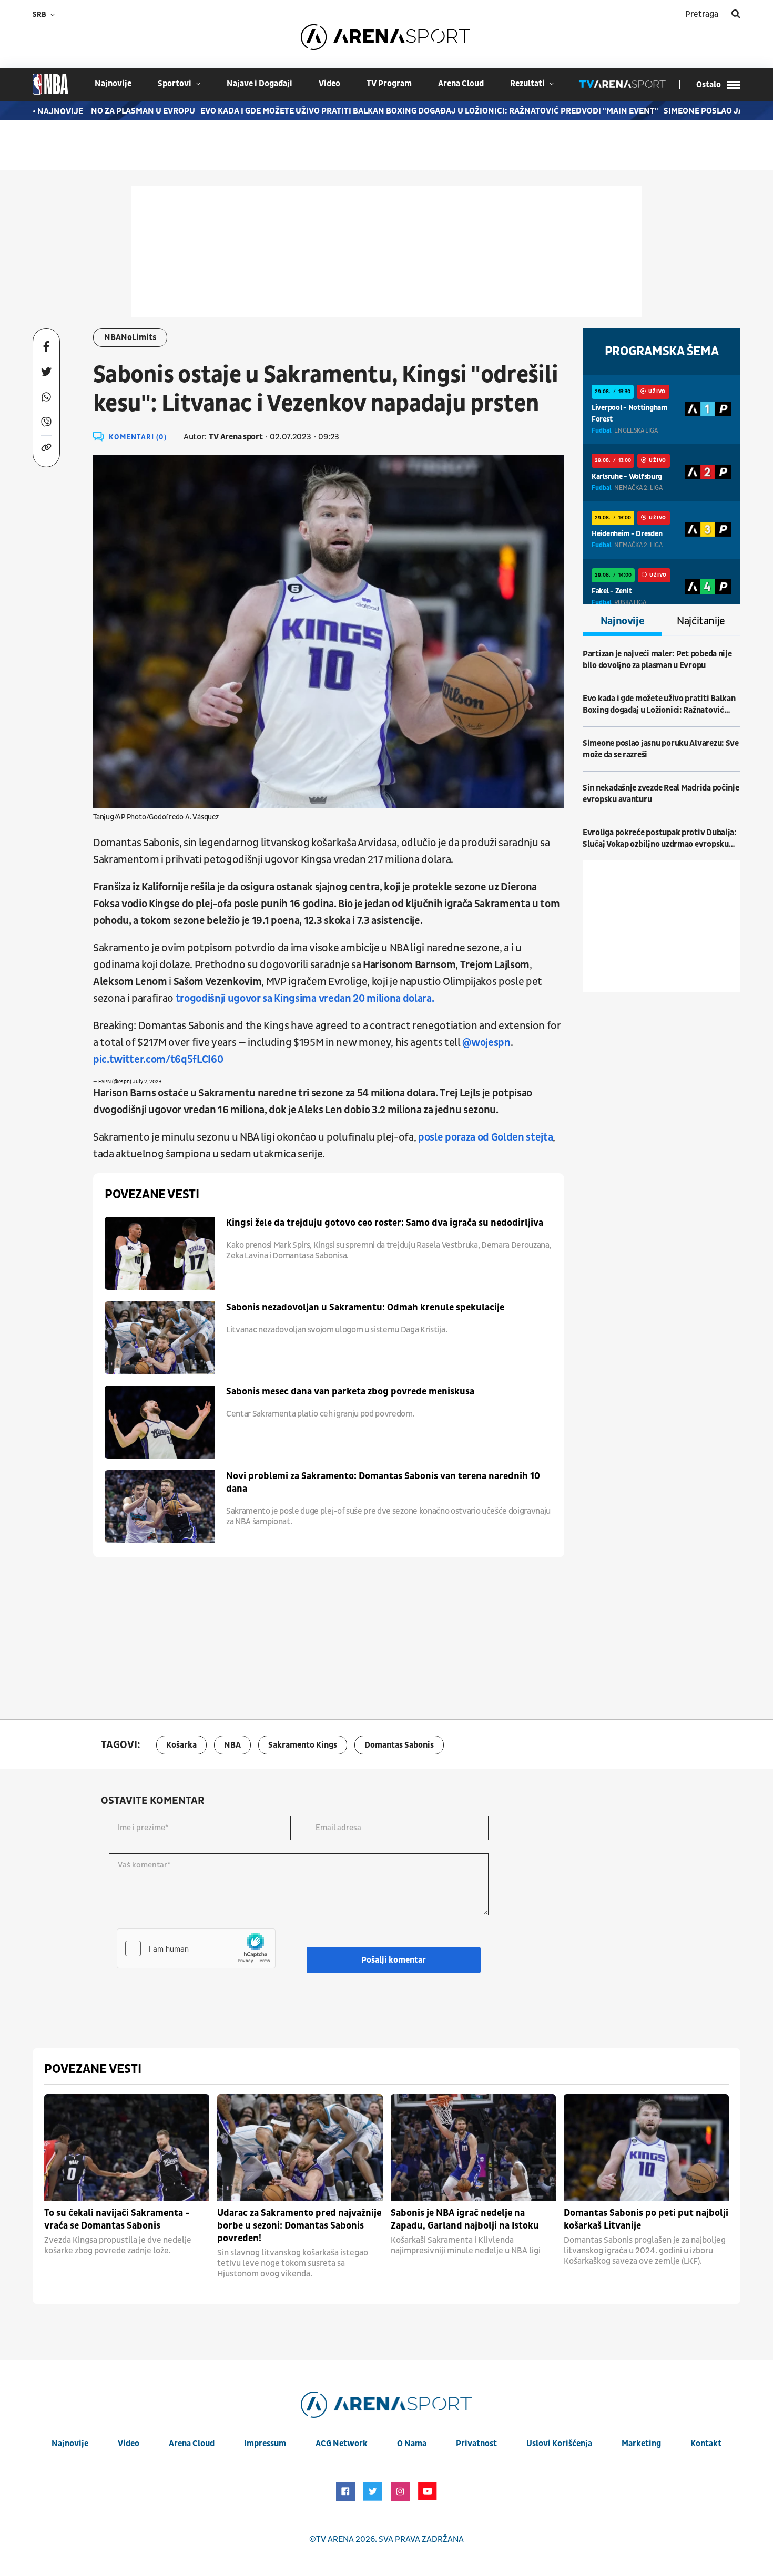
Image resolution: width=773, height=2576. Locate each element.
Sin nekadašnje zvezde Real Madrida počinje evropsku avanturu (661, 794)
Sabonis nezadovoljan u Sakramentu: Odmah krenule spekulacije (365, 1307)
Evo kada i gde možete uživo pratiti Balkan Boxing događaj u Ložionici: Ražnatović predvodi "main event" (384, 111)
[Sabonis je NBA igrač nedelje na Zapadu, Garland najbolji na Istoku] (473, 2147)
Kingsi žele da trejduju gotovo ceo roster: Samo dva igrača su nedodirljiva (385, 1223)
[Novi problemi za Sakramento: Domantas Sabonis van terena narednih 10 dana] (160, 1507)
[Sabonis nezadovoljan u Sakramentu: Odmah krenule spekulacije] (160, 1338)
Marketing (641, 2444)
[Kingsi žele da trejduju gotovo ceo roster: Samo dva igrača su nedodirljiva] (160, 1253)
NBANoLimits (130, 337)
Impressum (265, 2444)
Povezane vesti (152, 1195)
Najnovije (622, 621)
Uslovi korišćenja (559, 2444)
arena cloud (461, 84)
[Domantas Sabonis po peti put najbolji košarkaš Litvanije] (646, 2147)
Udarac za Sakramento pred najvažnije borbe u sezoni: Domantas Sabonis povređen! (299, 2226)
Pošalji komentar (394, 1960)
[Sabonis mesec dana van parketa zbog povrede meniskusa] (160, 1422)
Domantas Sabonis (399, 1745)
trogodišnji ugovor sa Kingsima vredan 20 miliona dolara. (305, 999)
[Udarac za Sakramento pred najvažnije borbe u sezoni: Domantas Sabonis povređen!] (300, 2147)
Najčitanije (701, 621)
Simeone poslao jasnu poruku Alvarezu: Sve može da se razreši (661, 749)
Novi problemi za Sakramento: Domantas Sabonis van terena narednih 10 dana (383, 1482)
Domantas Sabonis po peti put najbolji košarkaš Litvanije (646, 2219)
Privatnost (476, 2444)
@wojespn (486, 1043)
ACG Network (342, 2444)
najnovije (113, 84)
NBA (232, 1745)
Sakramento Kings (303, 1745)
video (329, 84)
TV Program (389, 84)
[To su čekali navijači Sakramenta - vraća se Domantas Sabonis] (127, 2147)
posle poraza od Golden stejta (485, 1137)
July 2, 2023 (147, 1082)
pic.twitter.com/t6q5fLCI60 (158, 1060)
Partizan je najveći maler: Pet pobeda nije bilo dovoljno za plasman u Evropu (657, 660)
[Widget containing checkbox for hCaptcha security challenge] (196, 1948)
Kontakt (706, 2444)
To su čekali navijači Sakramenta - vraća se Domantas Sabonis (117, 2219)
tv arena (335, 2539)
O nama (412, 2444)
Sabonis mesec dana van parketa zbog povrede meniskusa (350, 1392)
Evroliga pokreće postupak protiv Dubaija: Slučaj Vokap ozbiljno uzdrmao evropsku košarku (660, 839)
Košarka (181, 1745)
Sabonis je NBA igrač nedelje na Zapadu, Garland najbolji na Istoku (465, 2219)
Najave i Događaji (260, 84)
